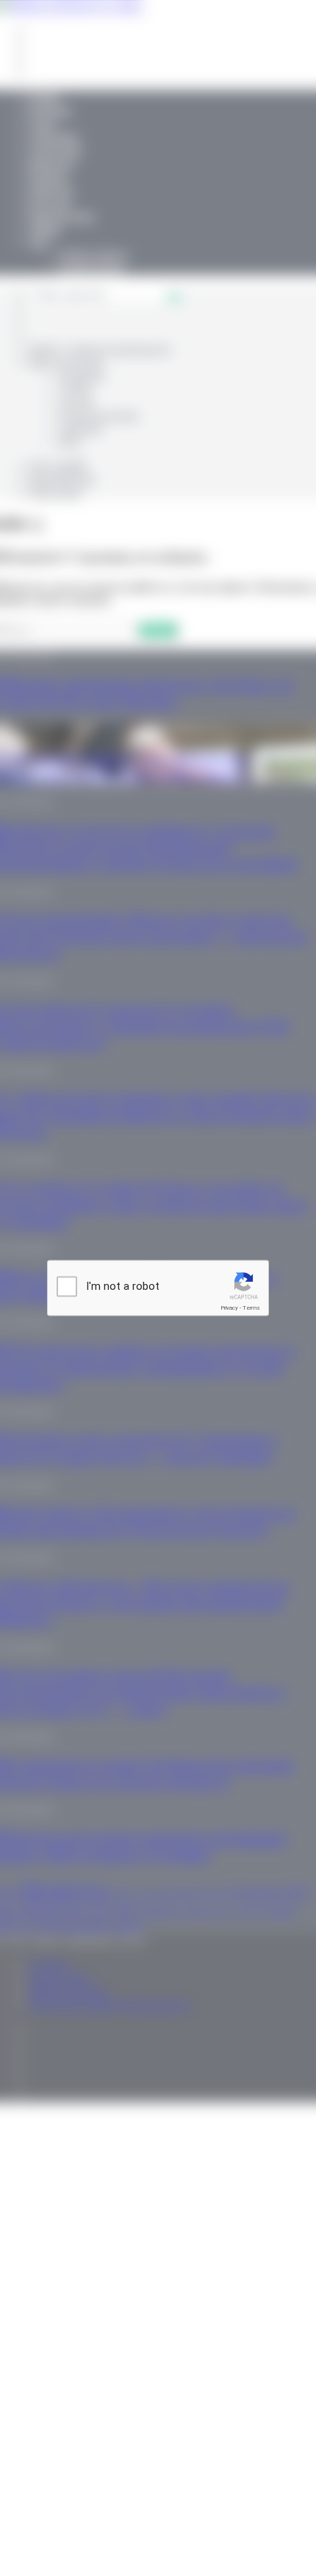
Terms (251, 1308)
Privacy (229, 1308)
